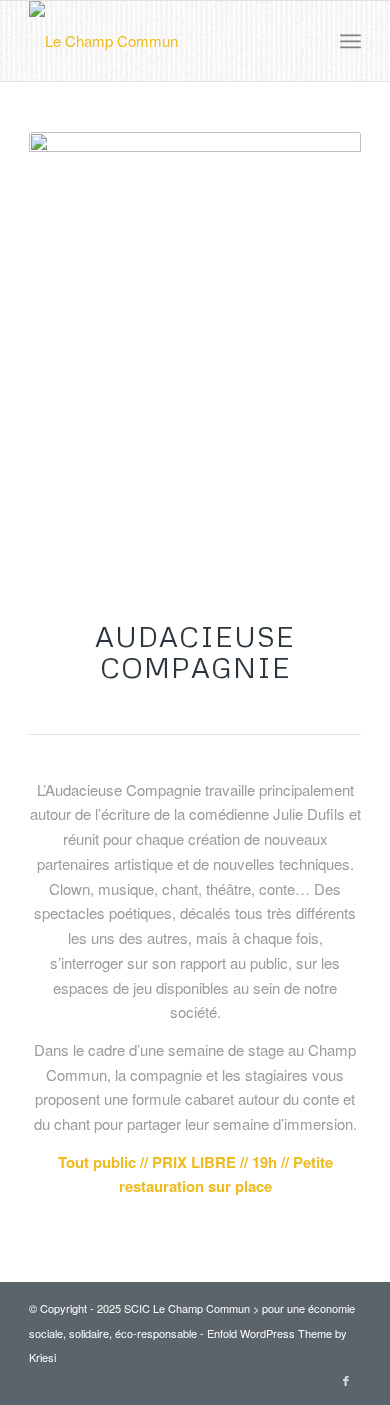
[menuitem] (350, 41)
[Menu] (350, 41)
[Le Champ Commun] (161, 41)
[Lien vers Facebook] (346, 1380)
